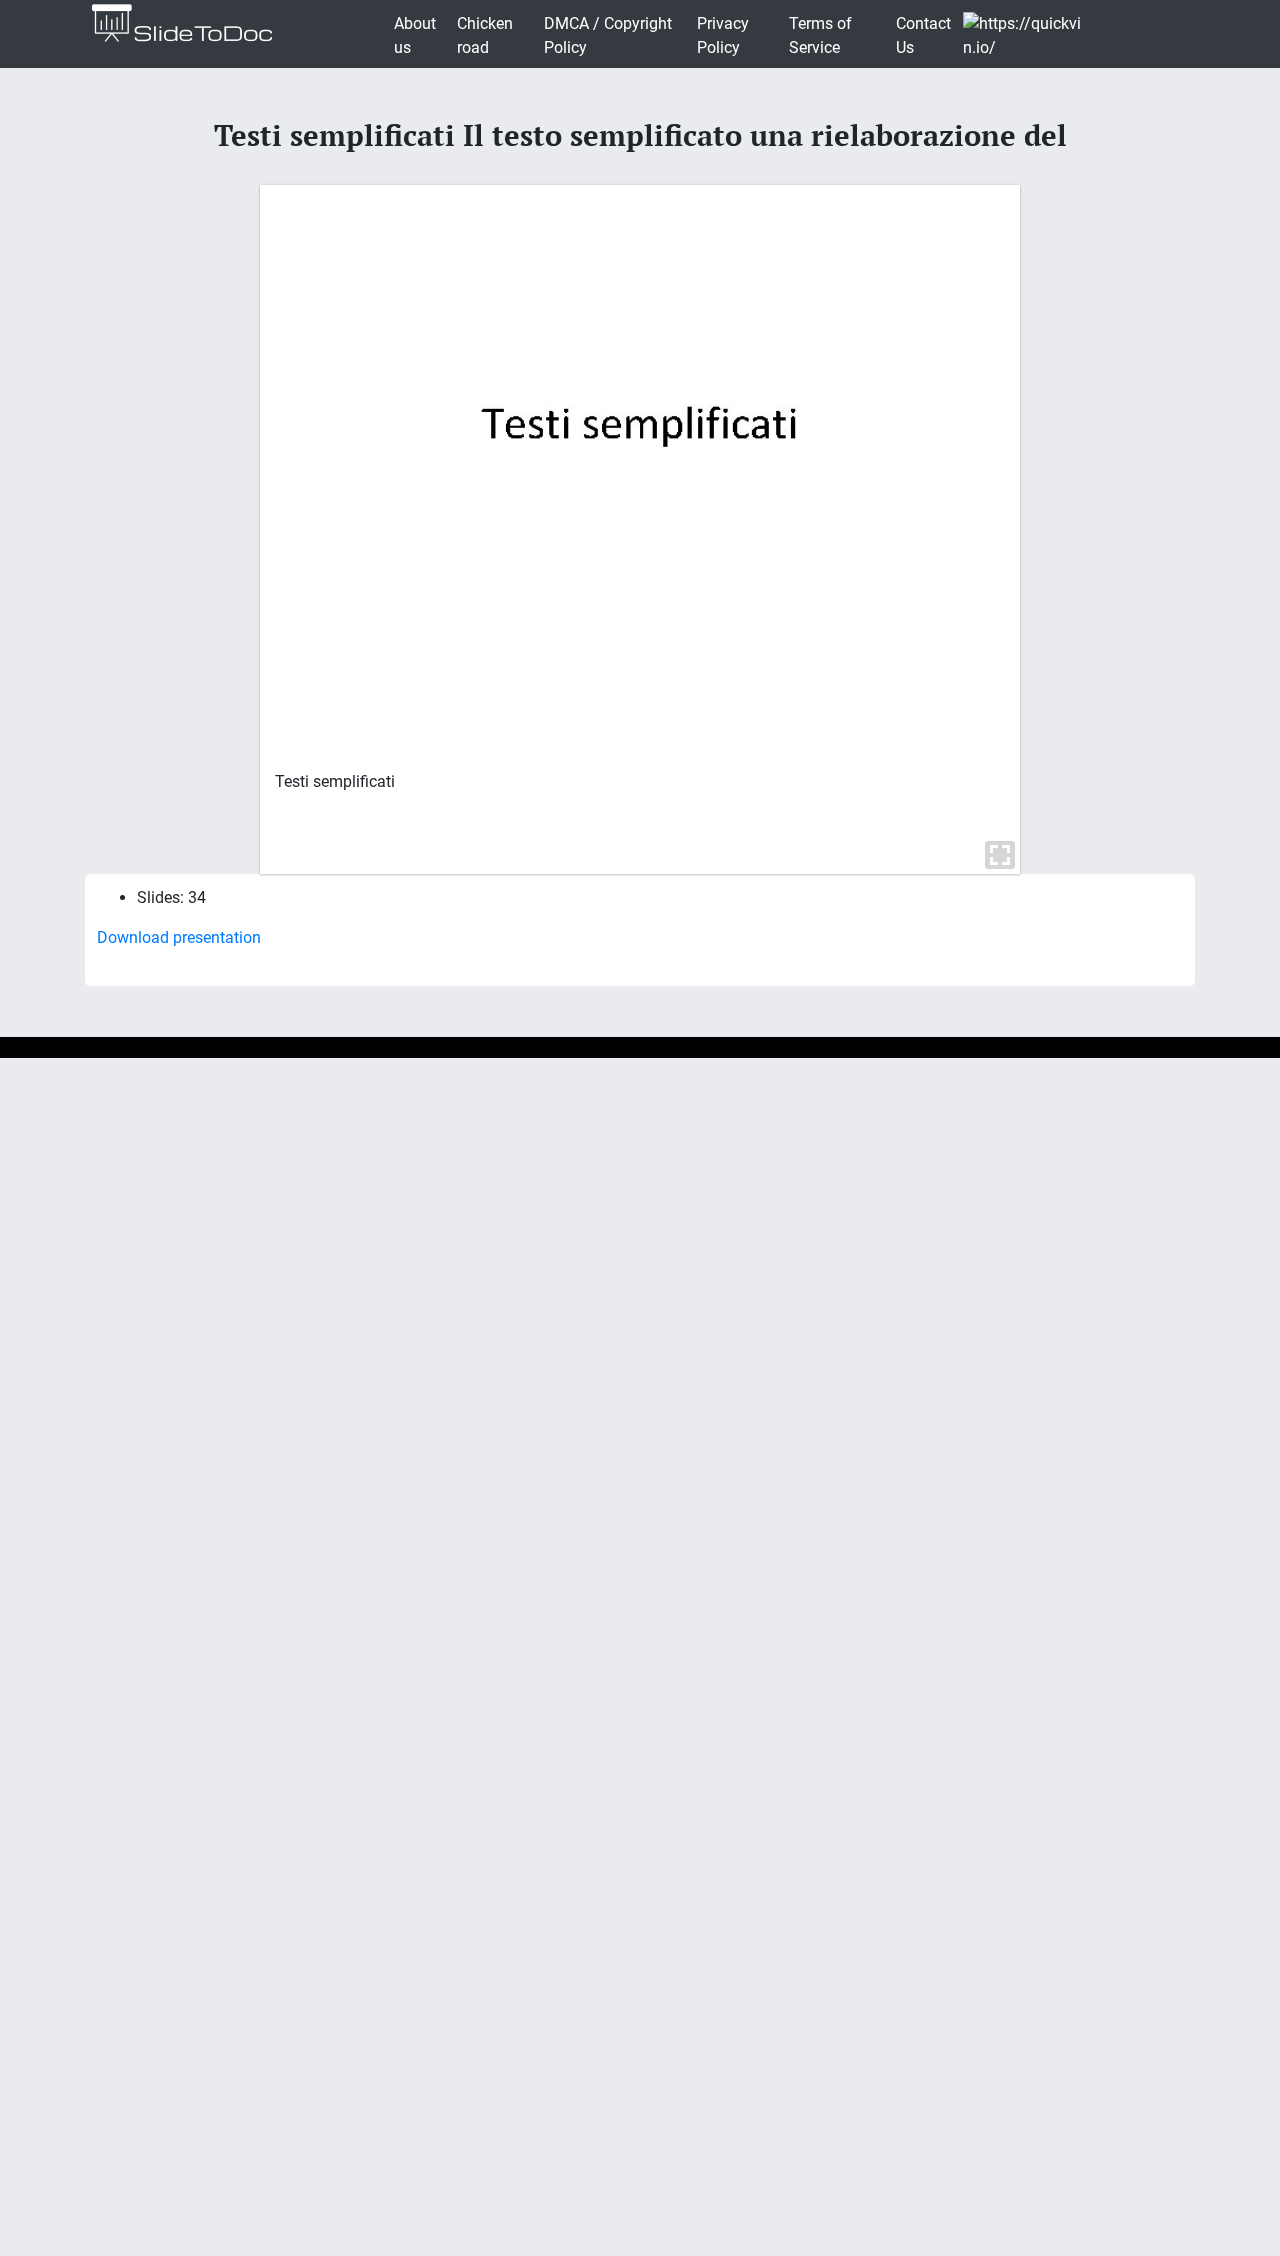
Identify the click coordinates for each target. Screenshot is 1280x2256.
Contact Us (923, 35)
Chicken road (485, 35)
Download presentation (179, 937)
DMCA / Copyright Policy (608, 35)
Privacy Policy (723, 35)
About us (415, 35)
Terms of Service (820, 35)
